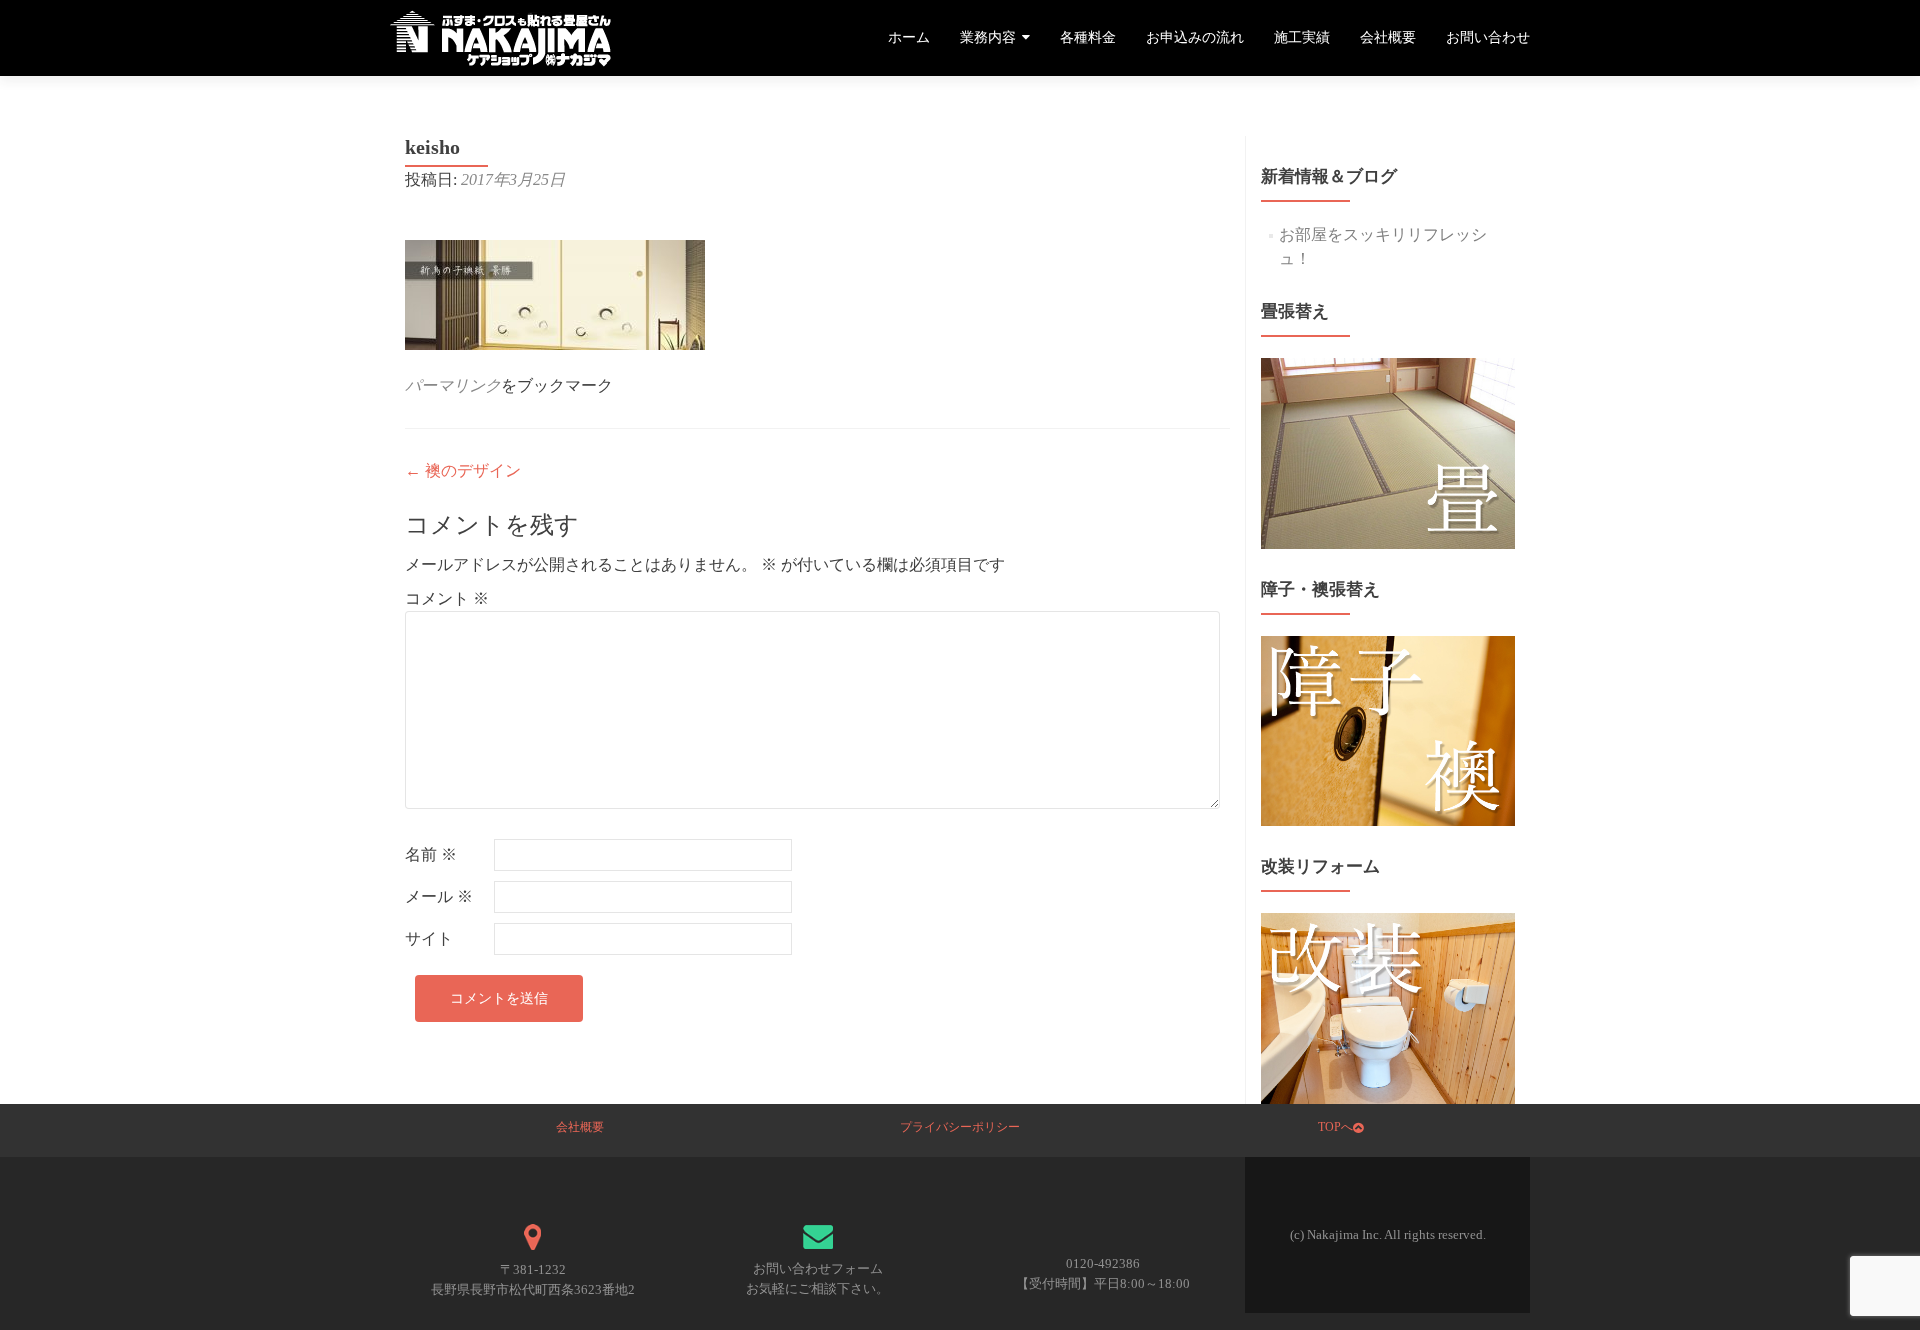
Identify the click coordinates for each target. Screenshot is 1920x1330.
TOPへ (1335, 1127)
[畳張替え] (1388, 451)
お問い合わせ (1488, 37)
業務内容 (988, 37)
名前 (431, 854)
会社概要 (1388, 37)
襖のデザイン (463, 470)
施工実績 (1302, 37)
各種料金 (1088, 37)
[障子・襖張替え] (1388, 728)
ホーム (909, 37)
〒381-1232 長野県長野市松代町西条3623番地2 (533, 1279)
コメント (447, 598)
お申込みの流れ (1195, 37)
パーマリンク (453, 385)
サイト (429, 938)
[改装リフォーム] (1388, 1006)
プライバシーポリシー (960, 1127)
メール (439, 896)
